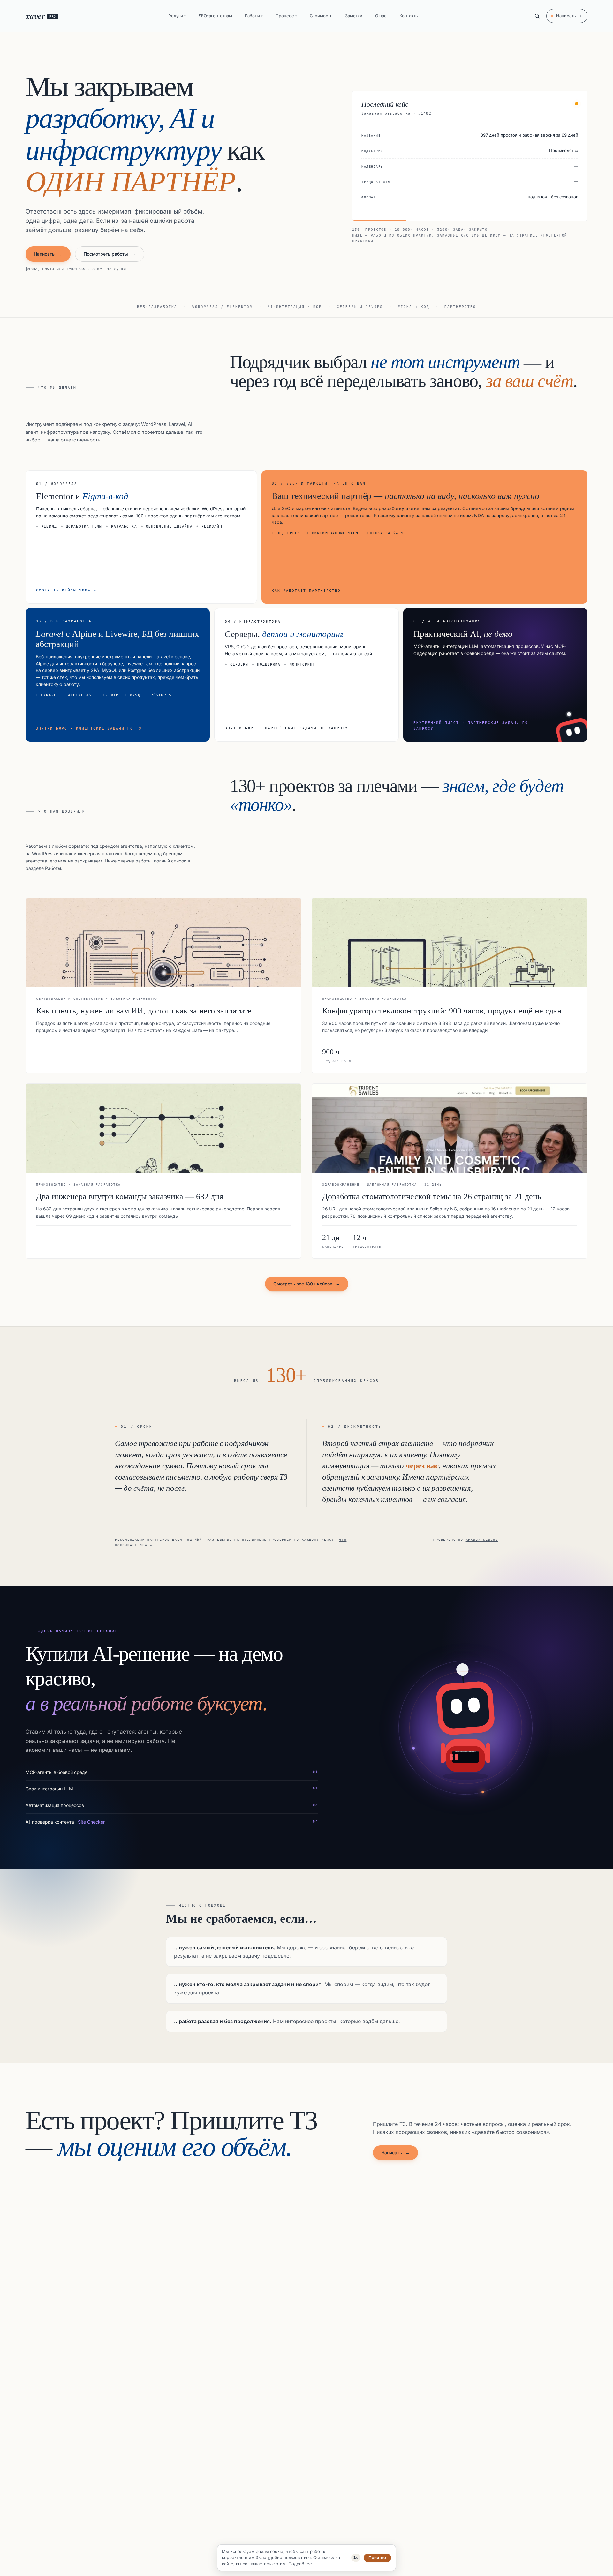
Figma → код (414, 307)
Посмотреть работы (110, 254)
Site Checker (91, 1822)
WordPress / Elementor (222, 307)
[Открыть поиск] (537, 16)
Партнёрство (460, 307)
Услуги (177, 16)
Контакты (409, 16)
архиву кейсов (482, 1540)
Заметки (354, 16)
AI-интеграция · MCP (295, 307)
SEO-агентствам (215, 16)
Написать (569, 16)
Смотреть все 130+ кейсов (307, 1284)
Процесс (286, 16)
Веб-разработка (157, 307)
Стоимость (321, 16)
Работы (254, 16)
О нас (381, 16)
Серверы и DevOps (360, 307)
